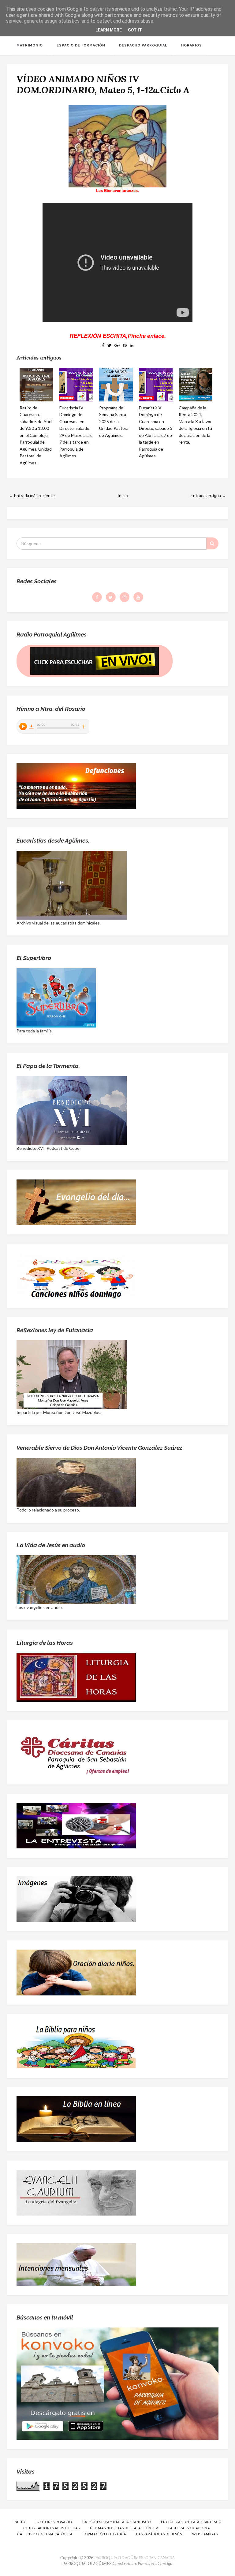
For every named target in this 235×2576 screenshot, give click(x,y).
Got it (135, 30)
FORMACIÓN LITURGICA (104, 2534)
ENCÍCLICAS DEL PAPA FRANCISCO (191, 2522)
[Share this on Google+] (117, 345)
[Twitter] (111, 597)
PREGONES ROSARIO (54, 2522)
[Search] (212, 543)
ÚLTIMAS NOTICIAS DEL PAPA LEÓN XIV (124, 2528)
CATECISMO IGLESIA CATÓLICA (45, 2534)
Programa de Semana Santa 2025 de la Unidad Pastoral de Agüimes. (114, 421)
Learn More (109, 30)
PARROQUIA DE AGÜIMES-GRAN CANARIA (134, 2558)
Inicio (123, 495)
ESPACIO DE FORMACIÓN (81, 45)
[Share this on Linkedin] (132, 345)
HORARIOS (192, 45)
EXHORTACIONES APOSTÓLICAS (52, 2528)
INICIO (19, 2522)
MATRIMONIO (30, 45)
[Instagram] (125, 597)
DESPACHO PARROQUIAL (143, 45)
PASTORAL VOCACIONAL (190, 2528)
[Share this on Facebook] (103, 345)
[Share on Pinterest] (125, 345)
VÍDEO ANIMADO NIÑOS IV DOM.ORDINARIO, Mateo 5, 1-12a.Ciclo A (103, 84)
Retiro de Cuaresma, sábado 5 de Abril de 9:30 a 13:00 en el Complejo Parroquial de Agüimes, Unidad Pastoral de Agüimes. (36, 435)
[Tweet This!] (109, 345)
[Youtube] (138, 597)
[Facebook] (97, 597)
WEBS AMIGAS (205, 2534)
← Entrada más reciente (32, 495)
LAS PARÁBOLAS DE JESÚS (159, 2534)
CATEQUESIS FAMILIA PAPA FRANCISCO (117, 2522)
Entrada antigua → (208, 495)
